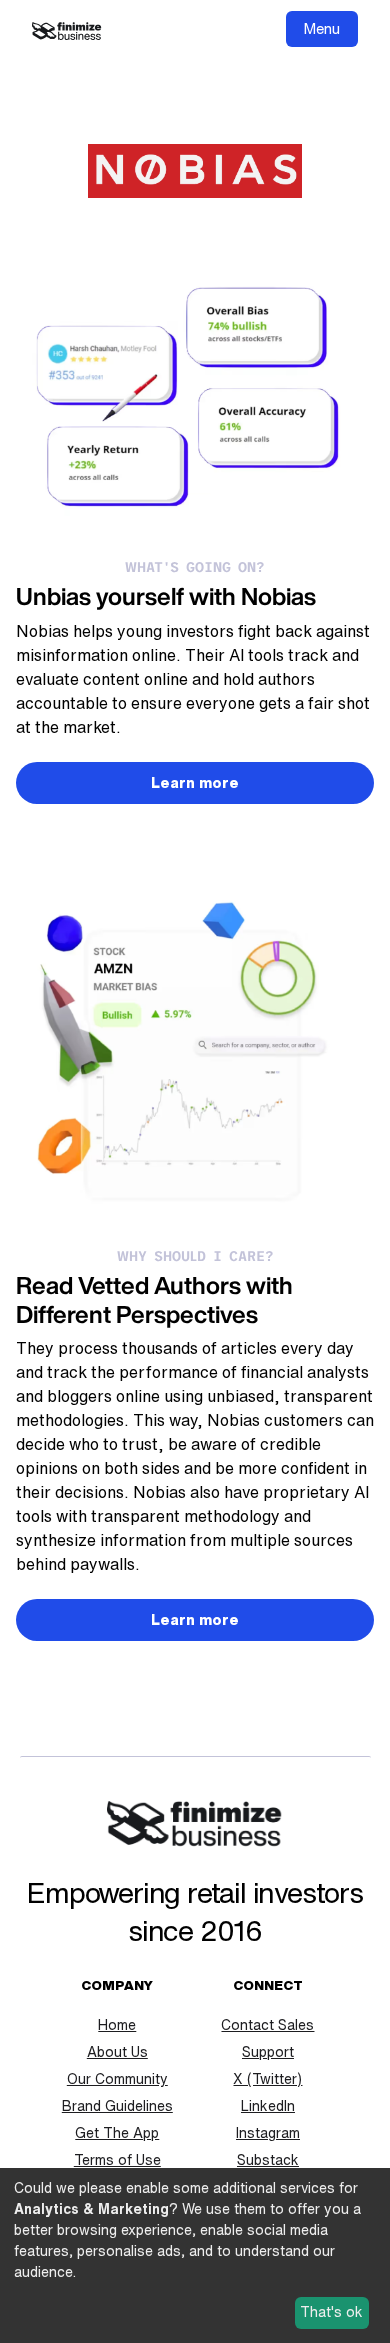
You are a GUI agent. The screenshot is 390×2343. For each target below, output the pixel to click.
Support (268, 2052)
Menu (322, 28)
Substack (268, 2160)
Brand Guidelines (117, 2106)
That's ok (331, 2312)
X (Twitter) (267, 2079)
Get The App (117, 2133)
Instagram (268, 2133)
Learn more (195, 783)
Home (117, 2025)
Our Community (117, 2079)
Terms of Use (117, 2160)
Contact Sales (267, 2025)
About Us (117, 2052)
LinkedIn (268, 2106)
